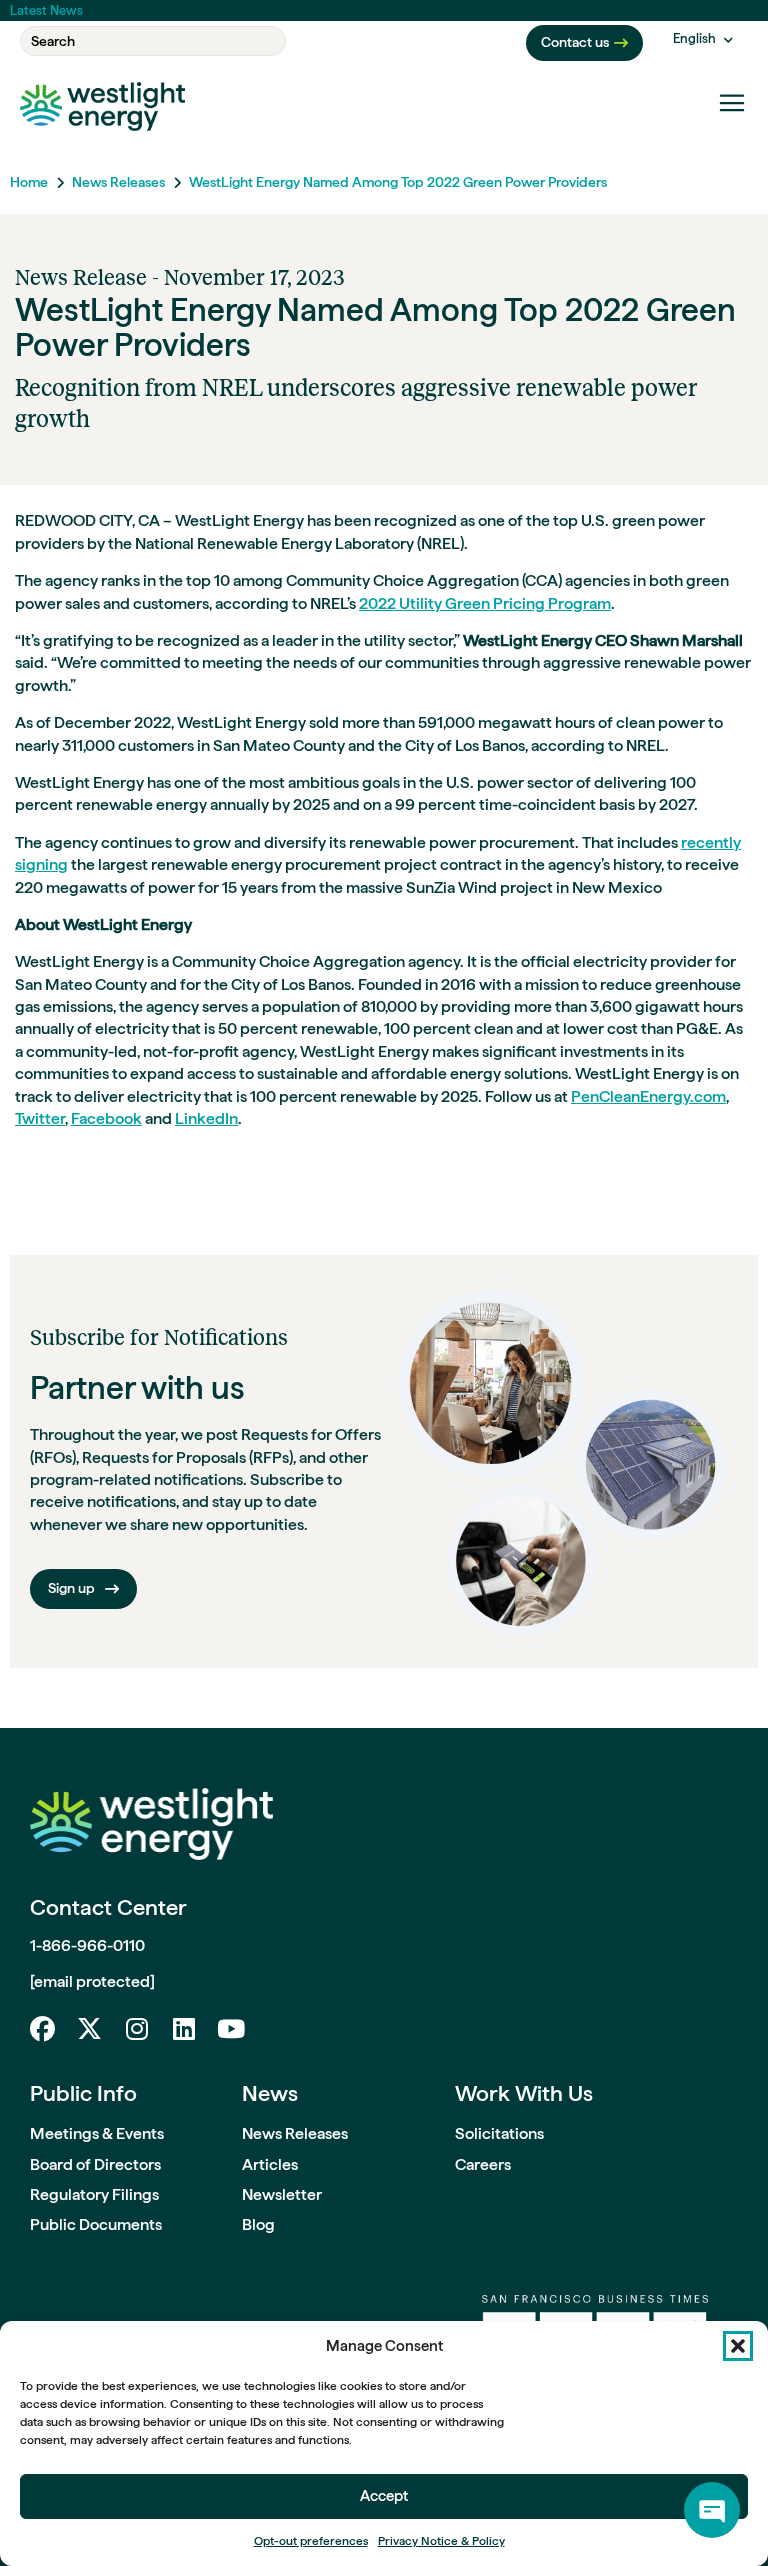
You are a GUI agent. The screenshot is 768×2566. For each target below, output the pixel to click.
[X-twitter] (89, 2028)
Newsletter (282, 2194)
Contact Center (108, 1907)
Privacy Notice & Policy (441, 2541)
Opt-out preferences (311, 2541)
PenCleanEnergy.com (648, 1096)
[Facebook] (42, 2028)
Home (29, 182)
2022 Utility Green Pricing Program (485, 603)
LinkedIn (206, 1118)
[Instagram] (136, 2028)
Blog (258, 2224)
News (270, 2093)
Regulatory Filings (94, 2194)
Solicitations (499, 2133)
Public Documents (96, 2224)
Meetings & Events (97, 2133)
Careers (483, 2164)
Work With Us (524, 2093)
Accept (384, 2496)
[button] (738, 2346)
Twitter (40, 1118)
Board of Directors (95, 2164)
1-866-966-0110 (87, 1945)
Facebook (106, 1118)
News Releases (118, 182)
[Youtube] (230, 2028)
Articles (270, 2164)
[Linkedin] (183, 2028)
